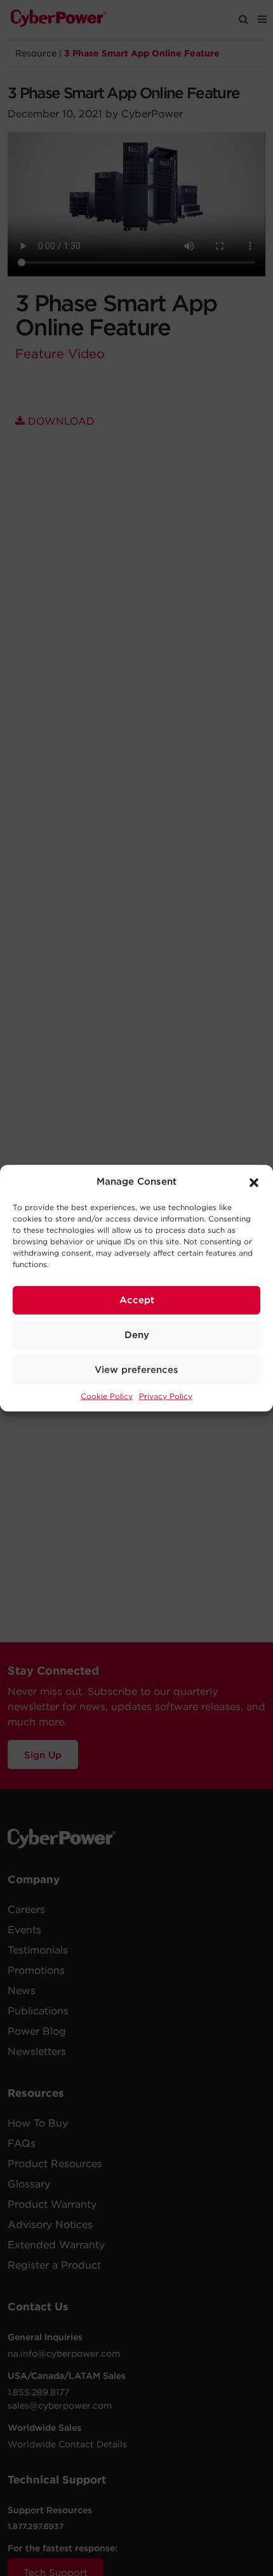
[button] (254, 1182)
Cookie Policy (107, 1395)
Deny (137, 1335)
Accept (137, 1300)
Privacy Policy (166, 1395)
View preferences (136, 1370)
